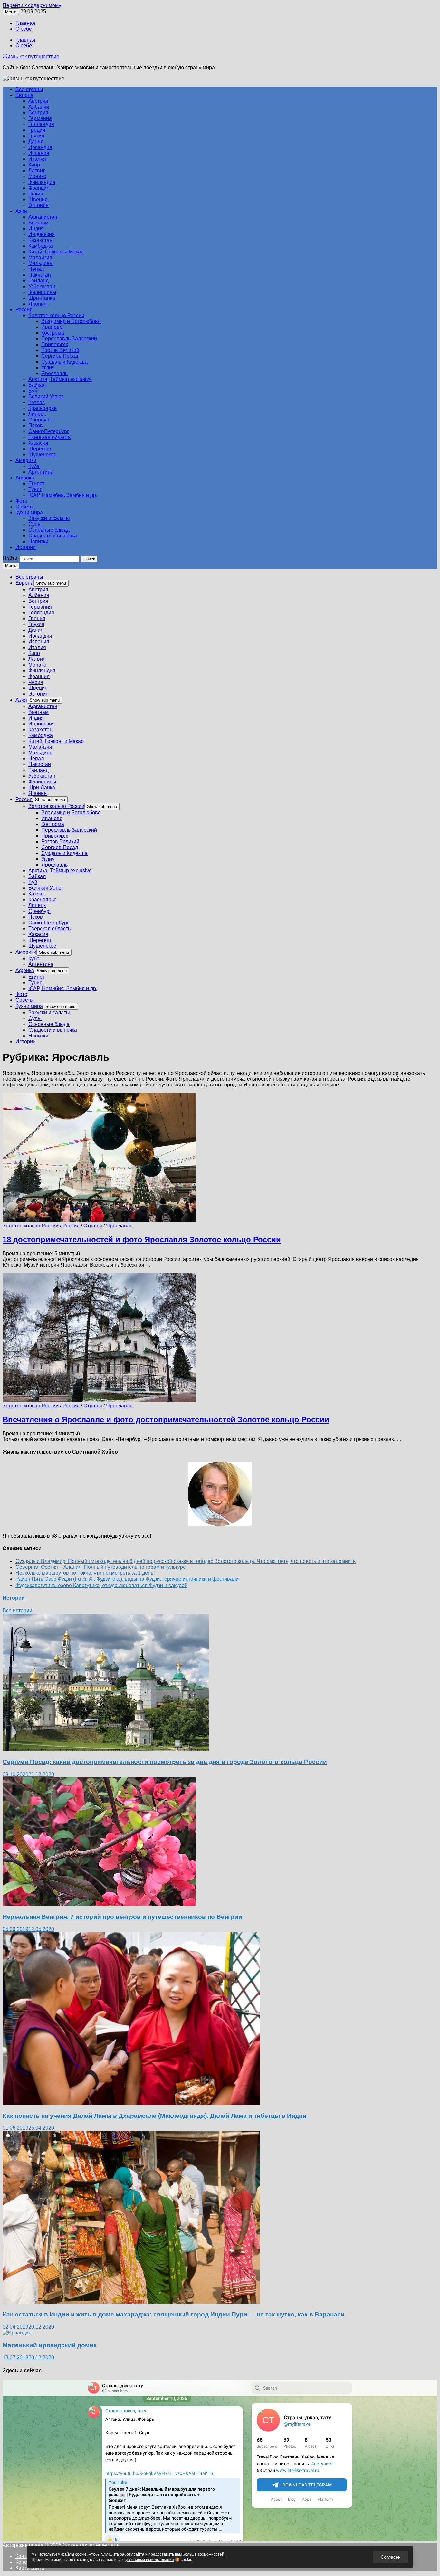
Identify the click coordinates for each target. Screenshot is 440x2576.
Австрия (38, 101)
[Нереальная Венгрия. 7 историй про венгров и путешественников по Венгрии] (99, 1904)
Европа (24, 95)
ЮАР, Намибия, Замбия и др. (63, 495)
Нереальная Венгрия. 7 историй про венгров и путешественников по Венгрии (122, 1917)
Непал (36, 269)
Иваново (52, 327)
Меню (11, 566)
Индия (36, 228)
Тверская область (49, 437)
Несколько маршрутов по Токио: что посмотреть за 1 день (84, 1573)
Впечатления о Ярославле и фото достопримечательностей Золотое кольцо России (166, 1420)
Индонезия (42, 234)
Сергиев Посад (60, 356)
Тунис (35, 489)
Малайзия (40, 257)
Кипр (34, 165)
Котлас (37, 402)
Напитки (38, 541)
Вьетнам (38, 223)
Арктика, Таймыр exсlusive (60, 379)
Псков (36, 426)
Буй (33, 391)
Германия (40, 118)
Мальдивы (41, 263)
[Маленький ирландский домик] (17, 2333)
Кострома (53, 333)
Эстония (38, 205)
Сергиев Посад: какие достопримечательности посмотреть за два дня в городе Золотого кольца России (165, 1762)
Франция (39, 188)
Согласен (391, 2557)
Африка (25, 478)
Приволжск (55, 344)
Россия (24, 310)
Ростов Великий (60, 350)
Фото (21, 501)
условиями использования (150, 2560)
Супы (35, 524)
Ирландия (40, 147)
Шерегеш (40, 449)
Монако (37, 176)
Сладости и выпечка (53, 536)
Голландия (41, 124)
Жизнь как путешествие (31, 57)
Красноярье (43, 408)
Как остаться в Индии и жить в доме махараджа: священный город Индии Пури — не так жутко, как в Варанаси (174, 2314)
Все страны (29, 89)
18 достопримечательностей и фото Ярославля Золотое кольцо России (142, 1240)
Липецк (37, 414)
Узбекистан (42, 286)
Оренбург (40, 420)
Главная (25, 23)
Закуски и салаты (49, 518)
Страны (93, 1226)
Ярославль (54, 373)
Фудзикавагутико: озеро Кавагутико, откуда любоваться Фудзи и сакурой (101, 1585)
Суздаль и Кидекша (64, 362)
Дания (36, 142)
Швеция (38, 199)
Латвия (37, 170)
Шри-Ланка (42, 298)
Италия (37, 159)
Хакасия (38, 443)
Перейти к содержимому (32, 5)
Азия (21, 211)
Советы (25, 507)
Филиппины (42, 292)
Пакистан (40, 275)
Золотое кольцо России (56, 315)
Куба (34, 466)
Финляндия (42, 182)
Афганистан (43, 217)
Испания (39, 153)
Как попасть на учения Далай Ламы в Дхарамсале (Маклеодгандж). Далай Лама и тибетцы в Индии (155, 2116)
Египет (36, 483)
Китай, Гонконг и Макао (56, 252)
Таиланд (38, 281)
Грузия (36, 136)
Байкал (37, 385)
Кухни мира (29, 512)
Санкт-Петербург (49, 431)
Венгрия (38, 113)
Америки (26, 460)
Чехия (36, 194)
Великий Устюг (46, 397)
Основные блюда (49, 530)
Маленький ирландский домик (50, 2345)
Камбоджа (41, 246)
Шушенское (42, 455)
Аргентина (41, 472)
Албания (39, 107)
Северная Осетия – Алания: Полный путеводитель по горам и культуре (101, 1567)
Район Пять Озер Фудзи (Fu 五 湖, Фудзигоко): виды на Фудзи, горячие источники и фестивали (127, 1579)
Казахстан (40, 240)
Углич (48, 368)
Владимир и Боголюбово (71, 321)
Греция (37, 130)
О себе (24, 29)
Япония (38, 304)
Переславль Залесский (69, 339)
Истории (26, 547)
